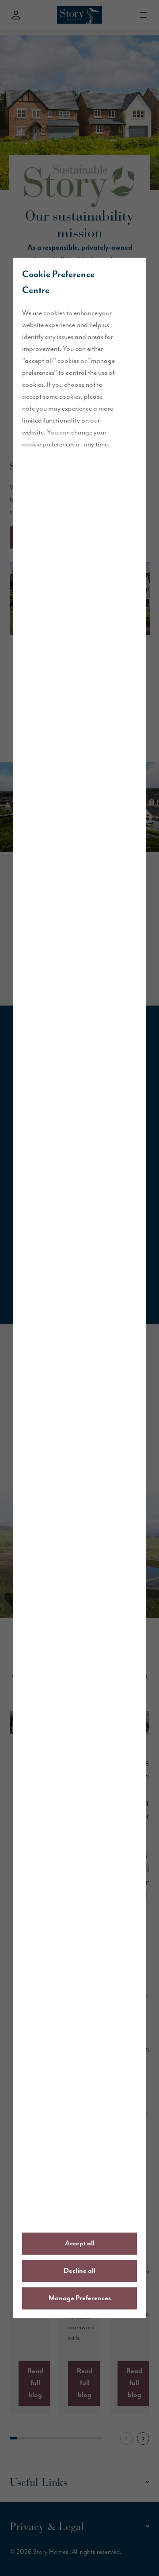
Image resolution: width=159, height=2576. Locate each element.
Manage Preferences (80, 2298)
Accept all (80, 2244)
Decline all (79, 2271)
